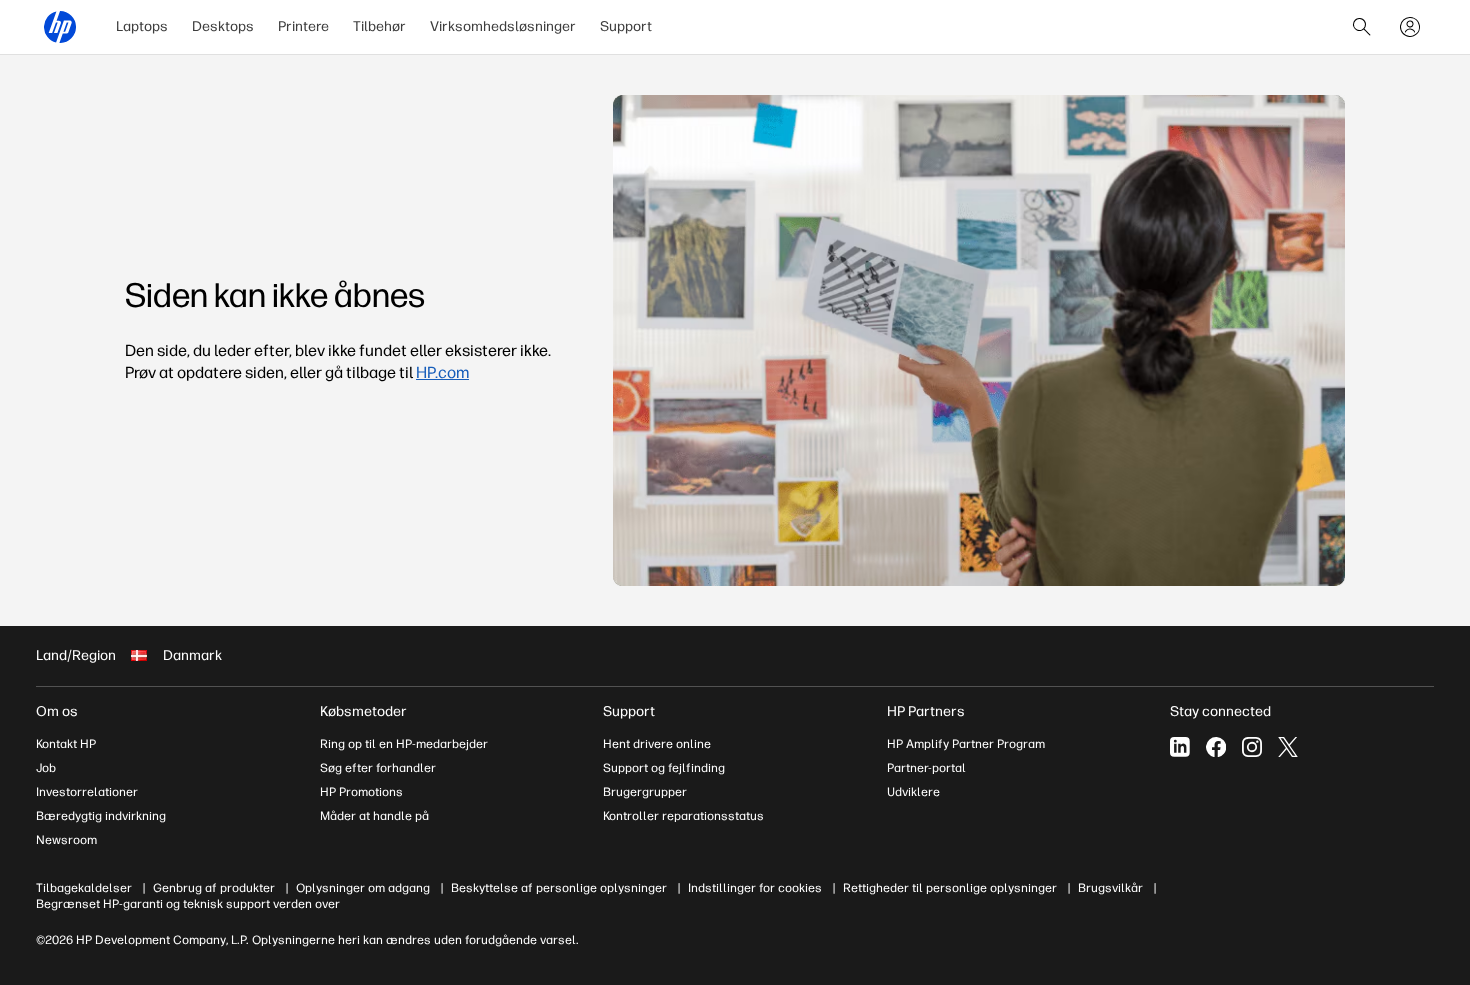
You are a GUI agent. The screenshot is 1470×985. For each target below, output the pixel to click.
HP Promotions (361, 792)
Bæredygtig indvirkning (101, 816)
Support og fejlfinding (664, 768)
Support (626, 26)
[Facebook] (1216, 747)
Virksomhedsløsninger (503, 26)
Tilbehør (379, 26)
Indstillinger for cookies (755, 888)
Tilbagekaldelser (84, 888)
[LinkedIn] (1180, 747)
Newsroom (66, 840)
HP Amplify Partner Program (966, 744)
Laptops (142, 26)
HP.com (442, 372)
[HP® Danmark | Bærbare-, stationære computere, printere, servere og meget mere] (60, 27)
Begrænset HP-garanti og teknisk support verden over (188, 904)
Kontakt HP (66, 744)
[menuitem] (142, 27)
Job (46, 768)
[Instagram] (1252, 747)
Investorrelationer (87, 792)
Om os (57, 711)
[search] (1362, 27)
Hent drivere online (657, 744)
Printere (303, 26)
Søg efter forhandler (378, 768)
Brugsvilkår (1110, 888)
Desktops (223, 26)
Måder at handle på (374, 816)
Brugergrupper (645, 792)
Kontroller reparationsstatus (683, 816)
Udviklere (913, 792)
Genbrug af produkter (214, 888)
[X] (1288, 747)
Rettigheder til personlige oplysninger (950, 888)
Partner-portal (926, 768)
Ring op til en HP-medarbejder (404, 744)
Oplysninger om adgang (363, 888)
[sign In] (1410, 27)
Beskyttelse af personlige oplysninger (559, 888)
